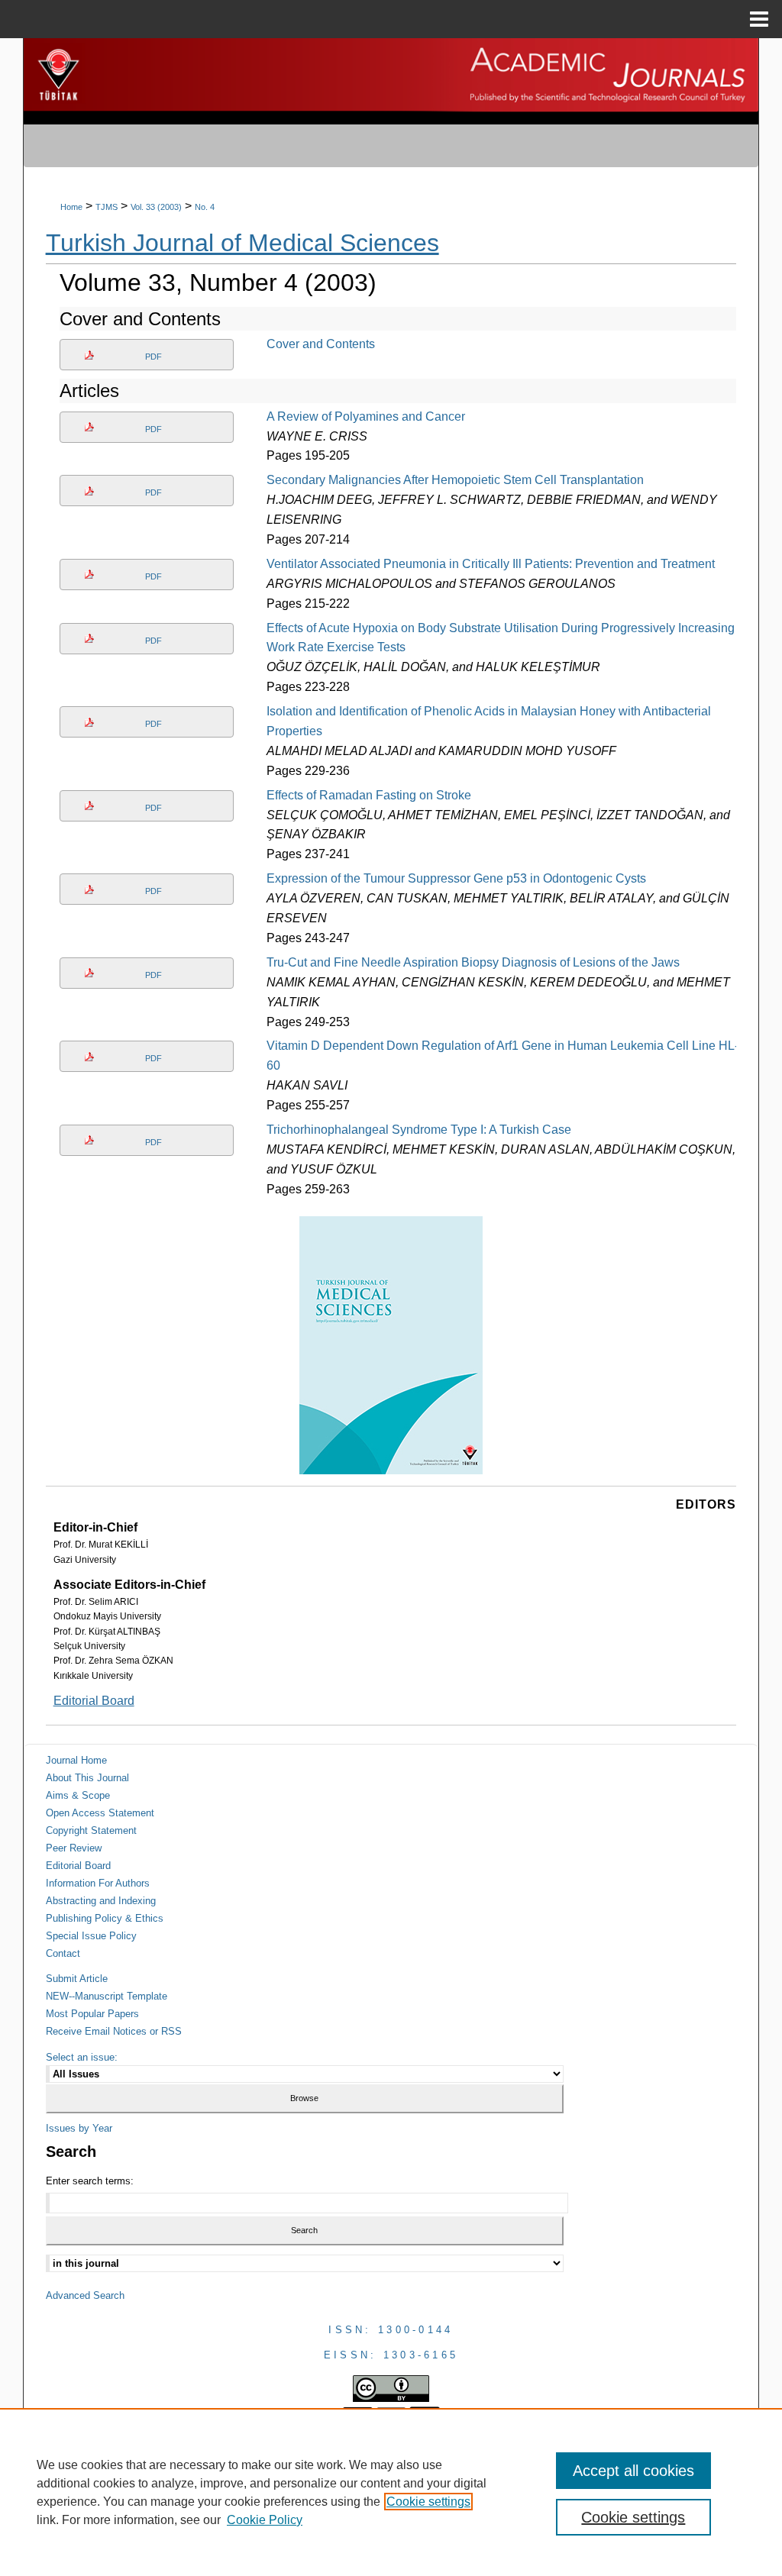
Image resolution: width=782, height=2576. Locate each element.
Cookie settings (428, 2502)
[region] (391, 2492)
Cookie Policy (265, 2520)
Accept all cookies (633, 2471)
